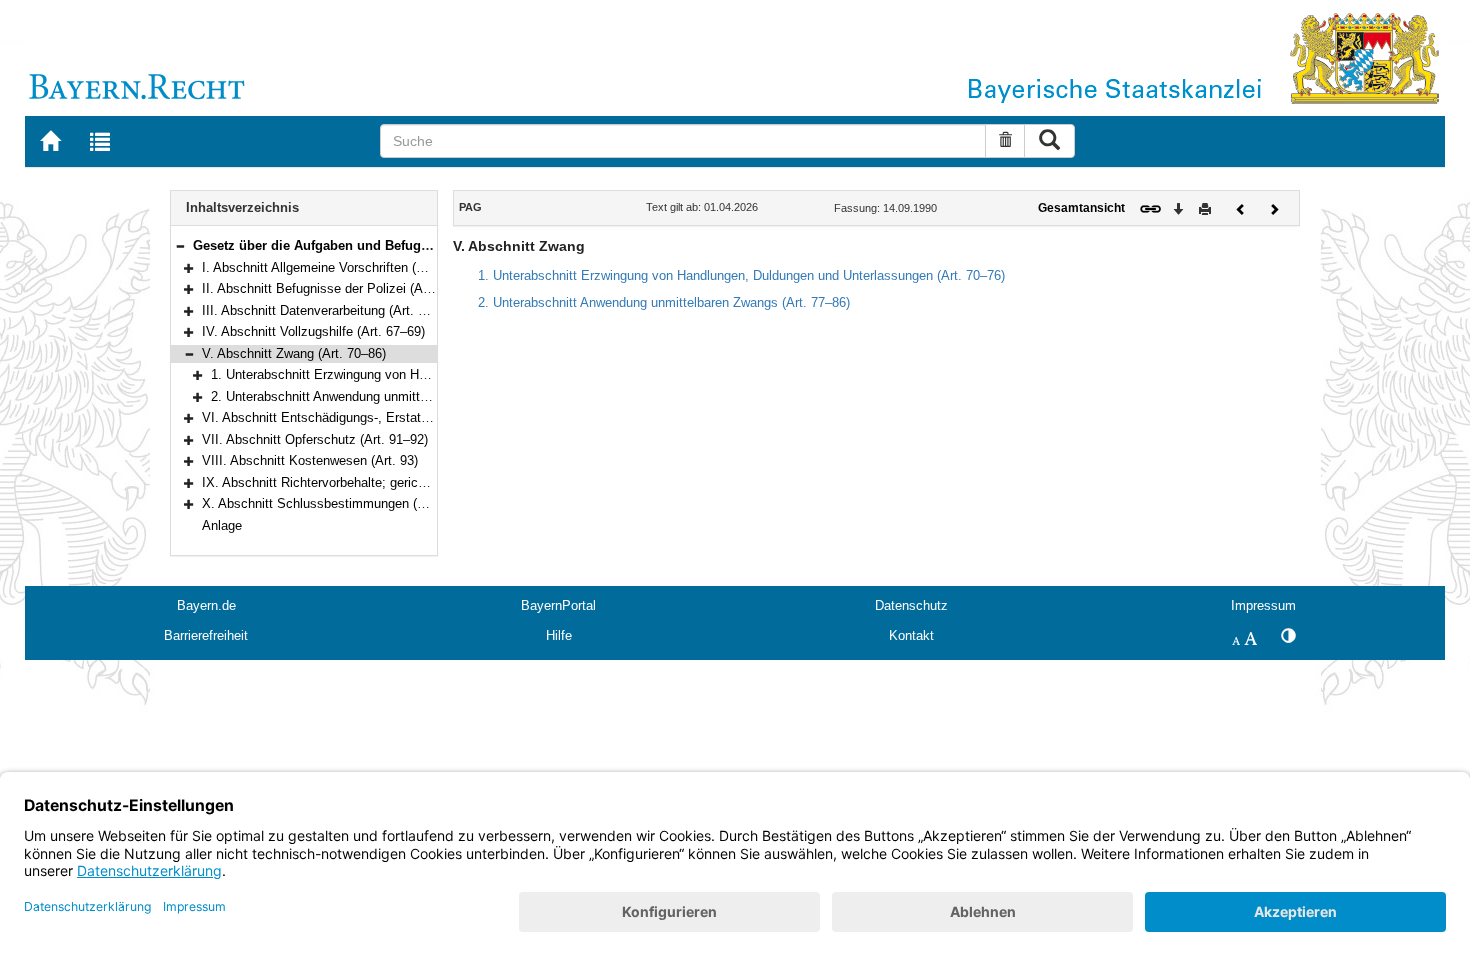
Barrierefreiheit (206, 635)
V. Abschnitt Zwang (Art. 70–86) (294, 353)
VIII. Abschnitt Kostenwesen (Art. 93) (310, 460)
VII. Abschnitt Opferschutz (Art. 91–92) (315, 439)
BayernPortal (558, 605)
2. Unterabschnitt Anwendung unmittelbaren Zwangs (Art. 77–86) (397, 396)
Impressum (1263, 605)
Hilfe (559, 635)
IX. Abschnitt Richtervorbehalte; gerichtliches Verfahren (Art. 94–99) (398, 482)
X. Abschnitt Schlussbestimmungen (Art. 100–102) (348, 503)
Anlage (222, 525)
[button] (180, 245)
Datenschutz (911, 605)
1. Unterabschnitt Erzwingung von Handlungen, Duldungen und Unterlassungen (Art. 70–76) (741, 275)
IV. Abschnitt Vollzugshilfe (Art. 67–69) (313, 331)
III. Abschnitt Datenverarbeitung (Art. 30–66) (329, 310)
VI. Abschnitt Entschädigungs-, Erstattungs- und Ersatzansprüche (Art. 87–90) (429, 417)
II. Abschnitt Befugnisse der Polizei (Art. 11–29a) (343, 288)
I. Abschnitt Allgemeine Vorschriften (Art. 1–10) (337, 267)
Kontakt (911, 635)
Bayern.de (206, 605)
